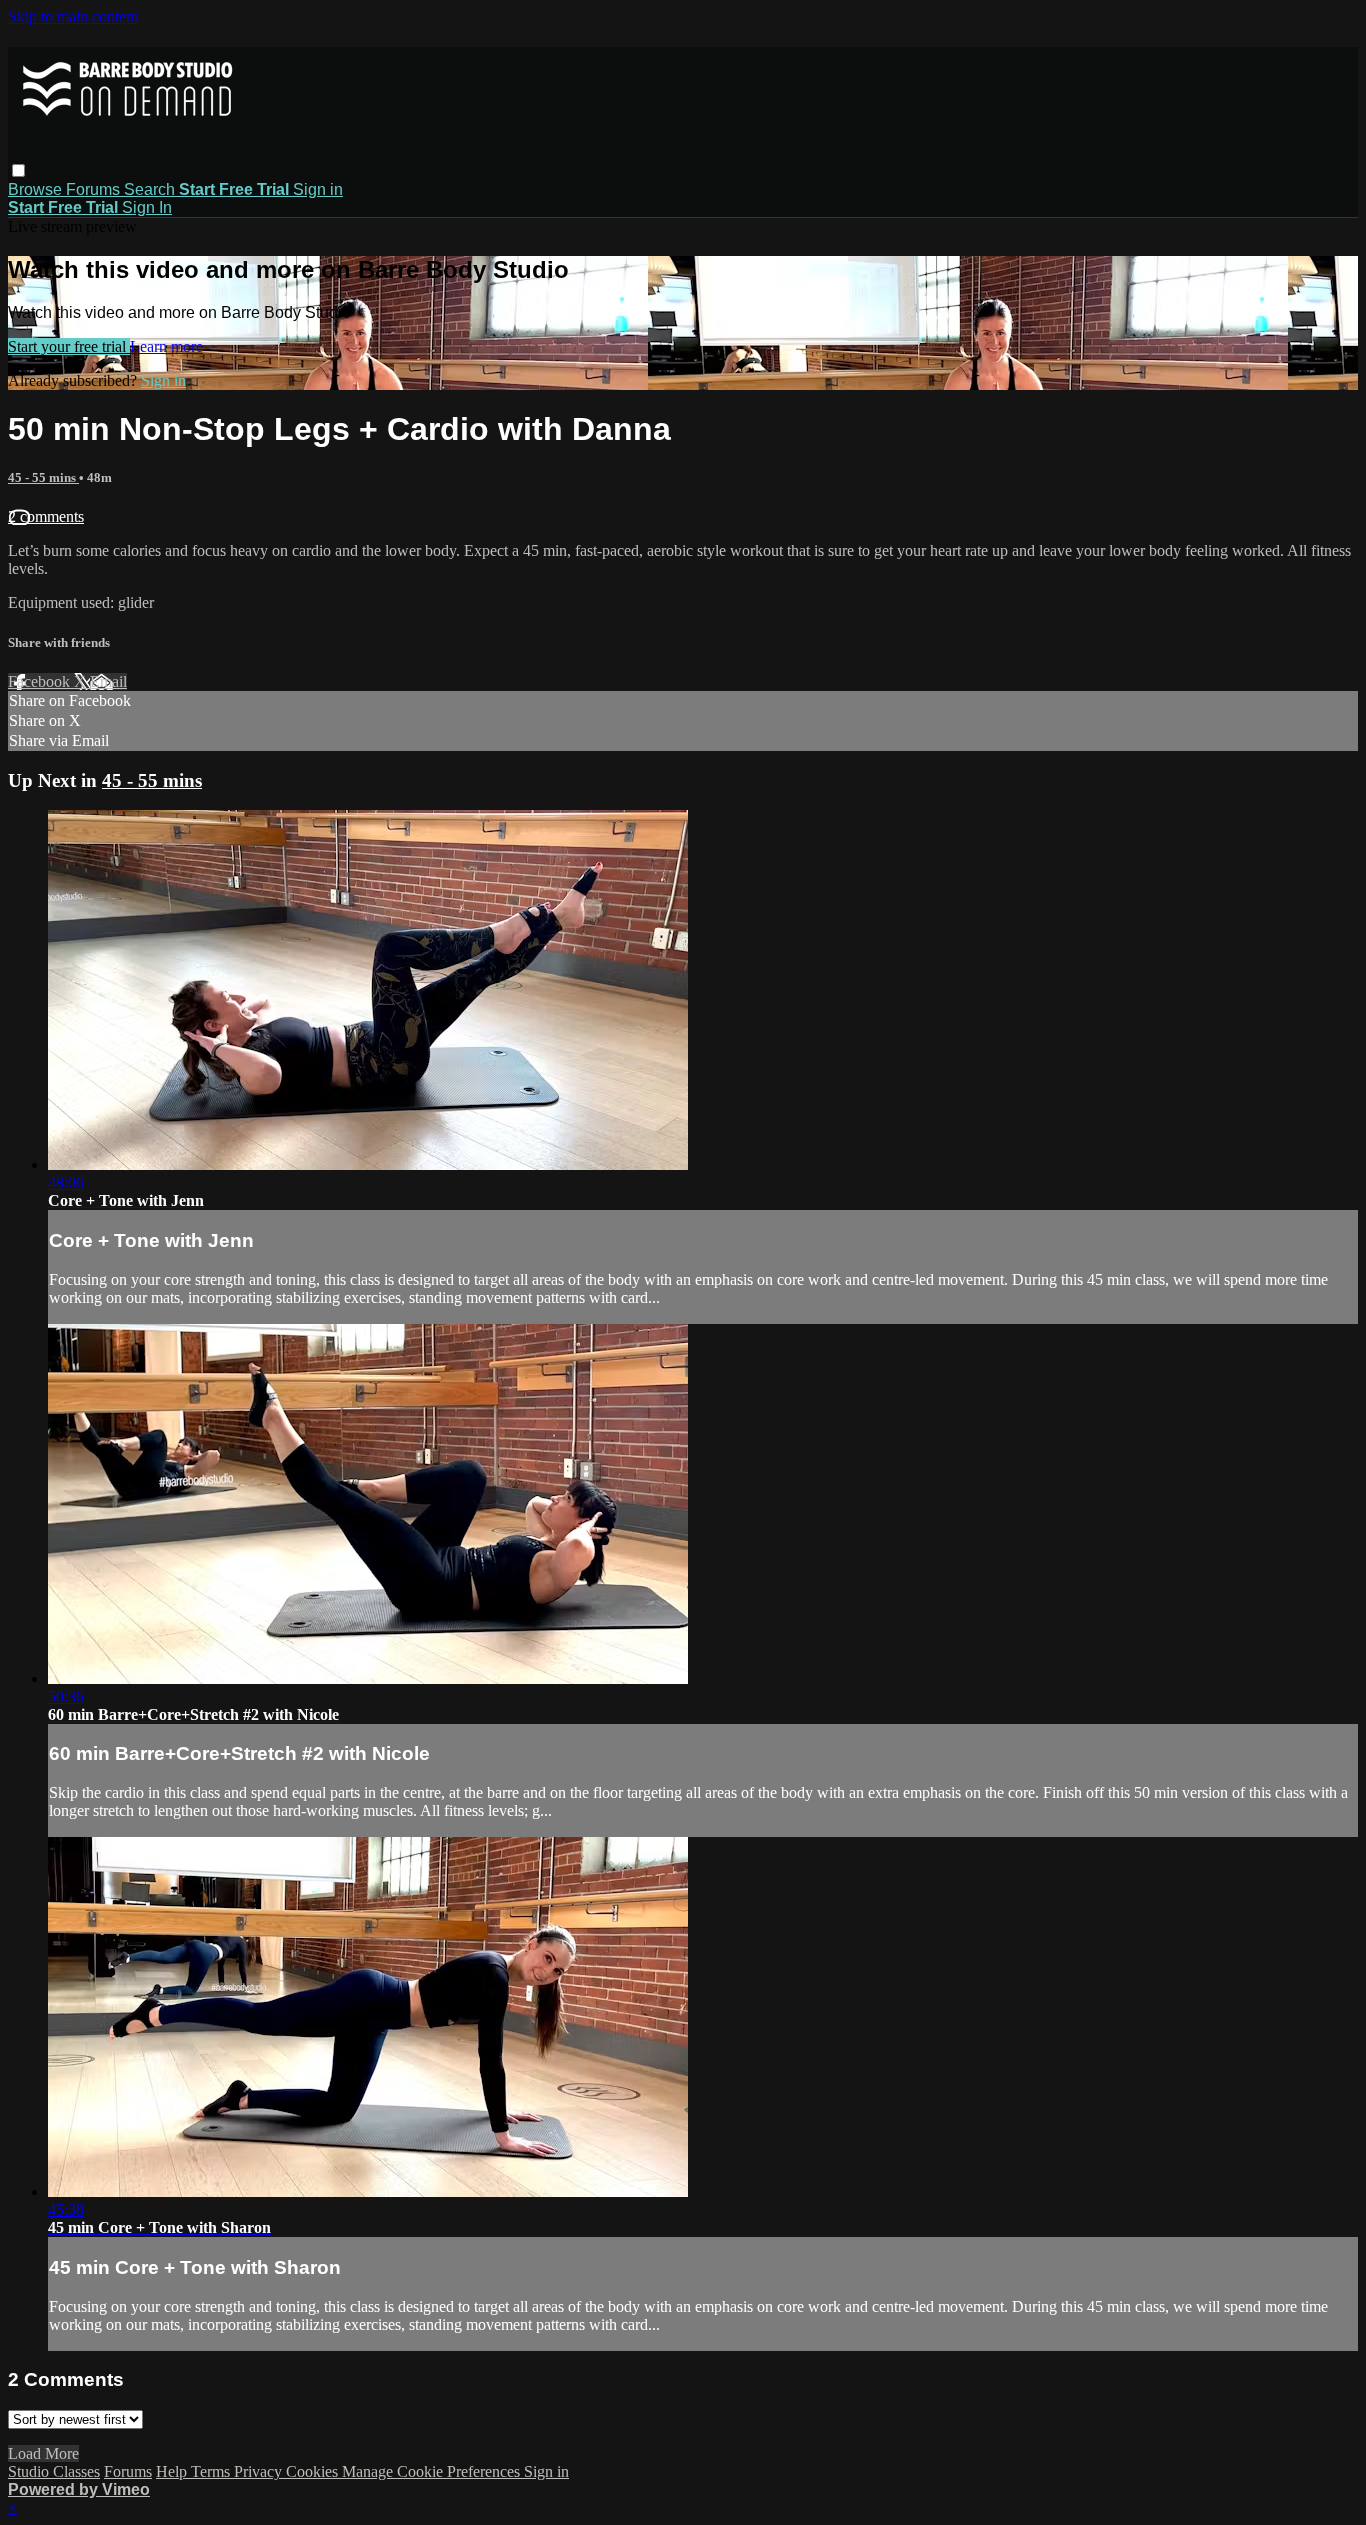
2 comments (46, 516)
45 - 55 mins (43, 477)
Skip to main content (73, 16)
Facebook (41, 681)
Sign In (147, 207)
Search (151, 189)
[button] (18, 170)
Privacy (260, 2471)
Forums (95, 189)
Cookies (314, 2471)
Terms (212, 2471)
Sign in (318, 189)
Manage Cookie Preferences (433, 2471)
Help (173, 2471)
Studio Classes (54, 2471)
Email (108, 681)
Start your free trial (69, 346)
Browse (37, 189)
